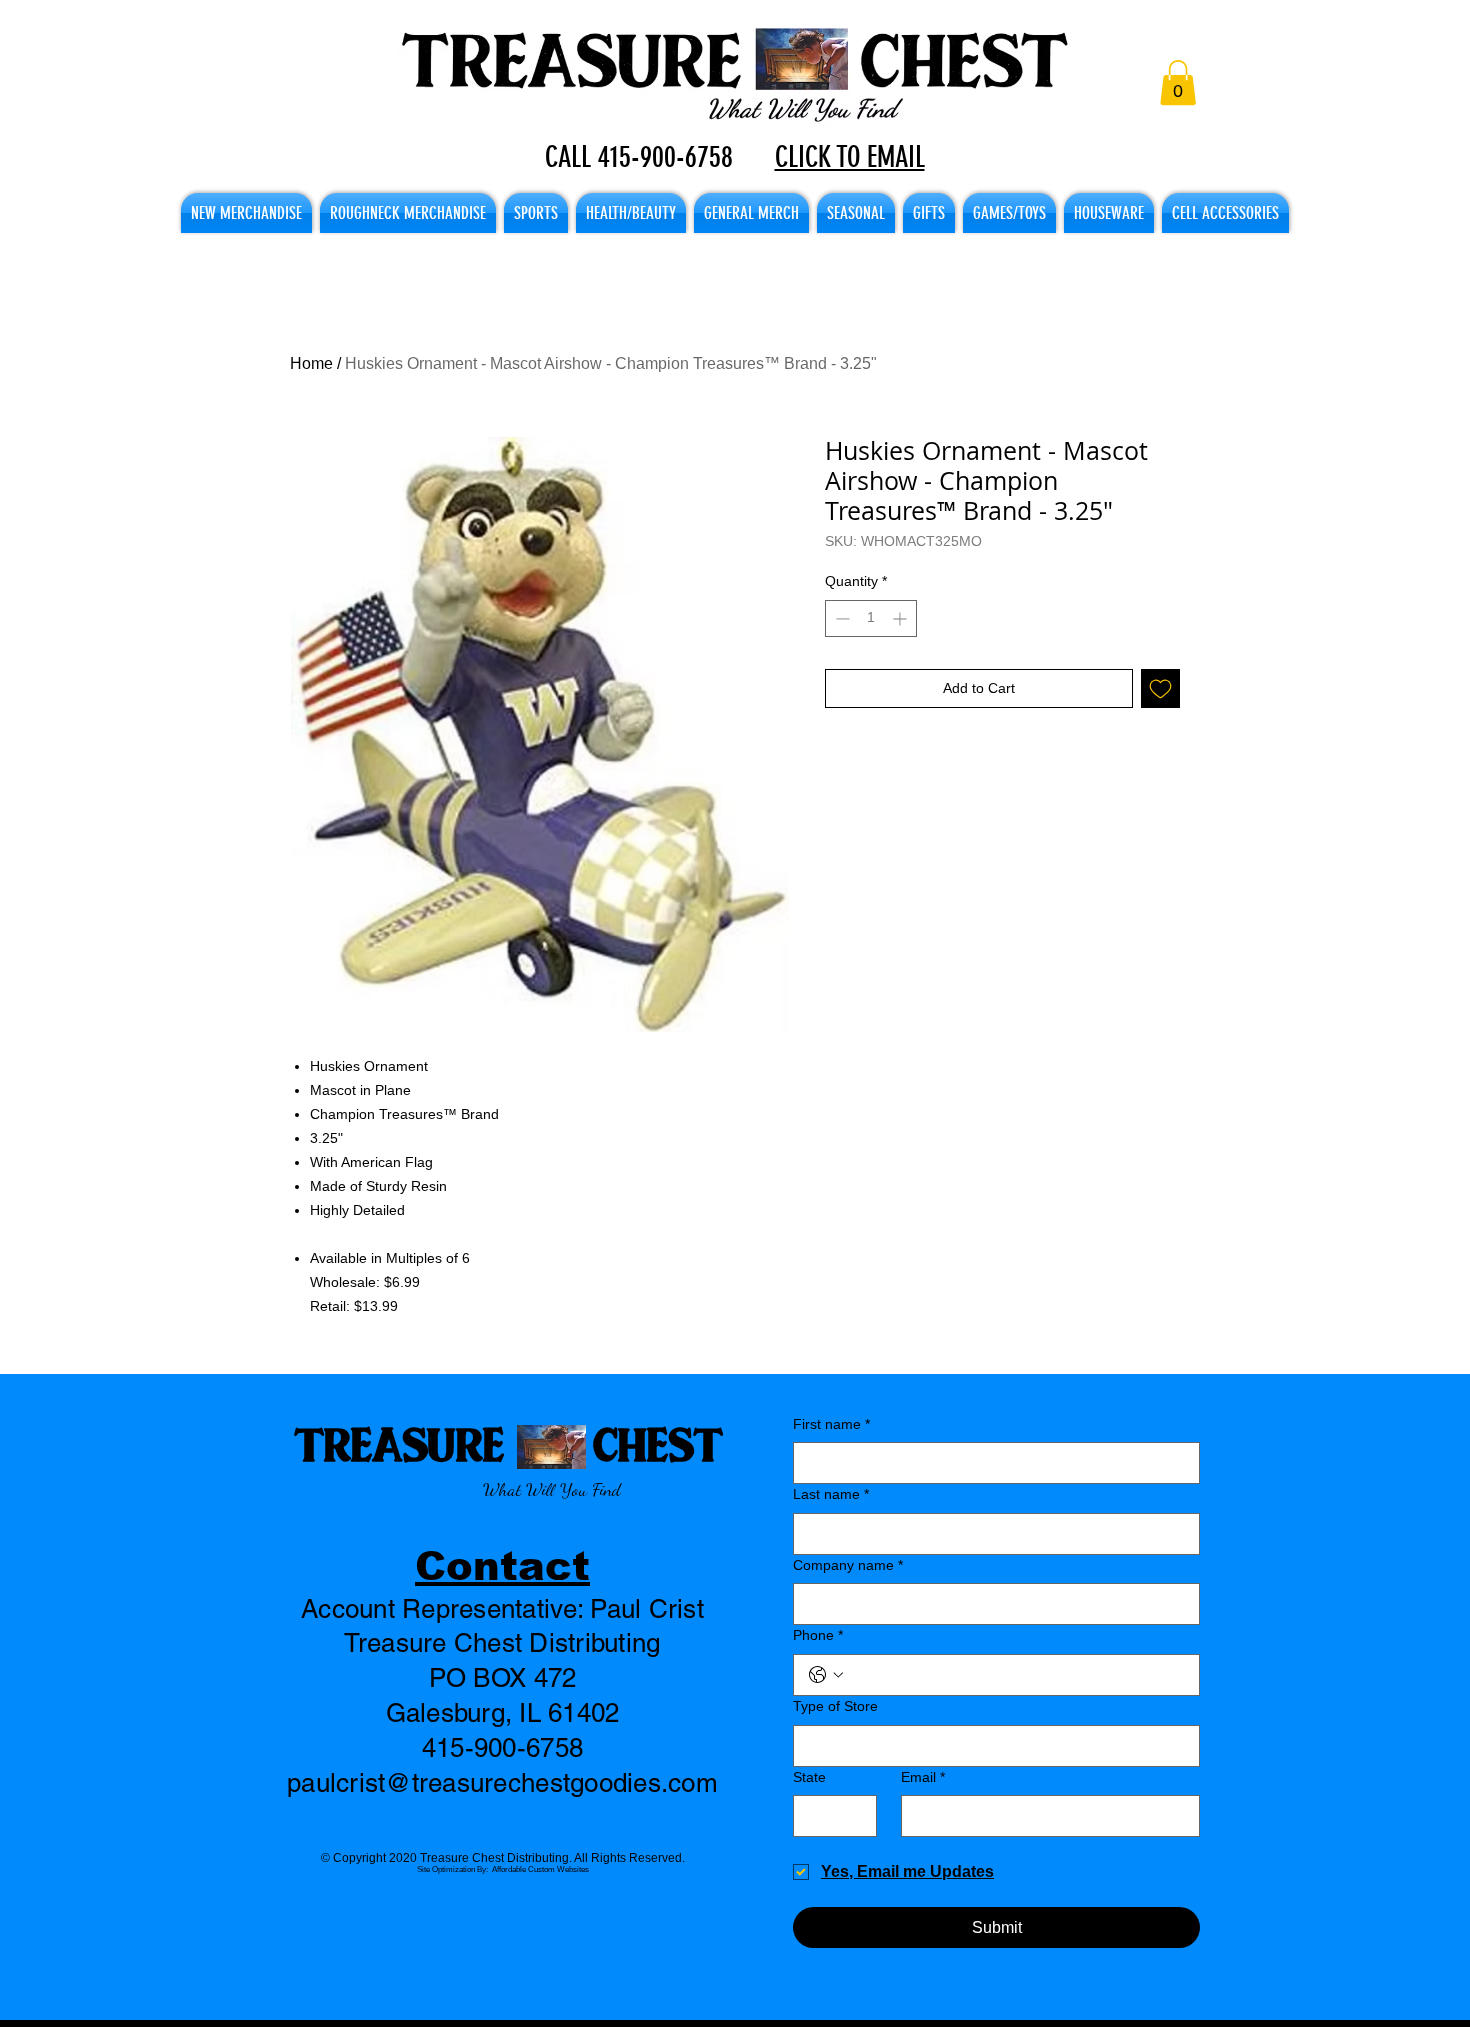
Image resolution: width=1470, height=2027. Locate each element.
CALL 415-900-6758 (639, 157)
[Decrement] (840, 618)
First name (831, 1424)
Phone (818, 1635)
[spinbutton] (871, 618)
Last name (831, 1494)
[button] (1178, 82)
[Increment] (901, 618)
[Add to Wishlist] (1160, 688)
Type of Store (835, 1706)
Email (923, 1777)
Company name (848, 1565)
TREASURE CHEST (508, 1443)
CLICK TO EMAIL (850, 157)
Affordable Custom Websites (540, 1869)
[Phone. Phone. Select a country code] (826, 1675)
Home (311, 363)
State (809, 1777)
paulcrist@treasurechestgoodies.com (502, 1783)
